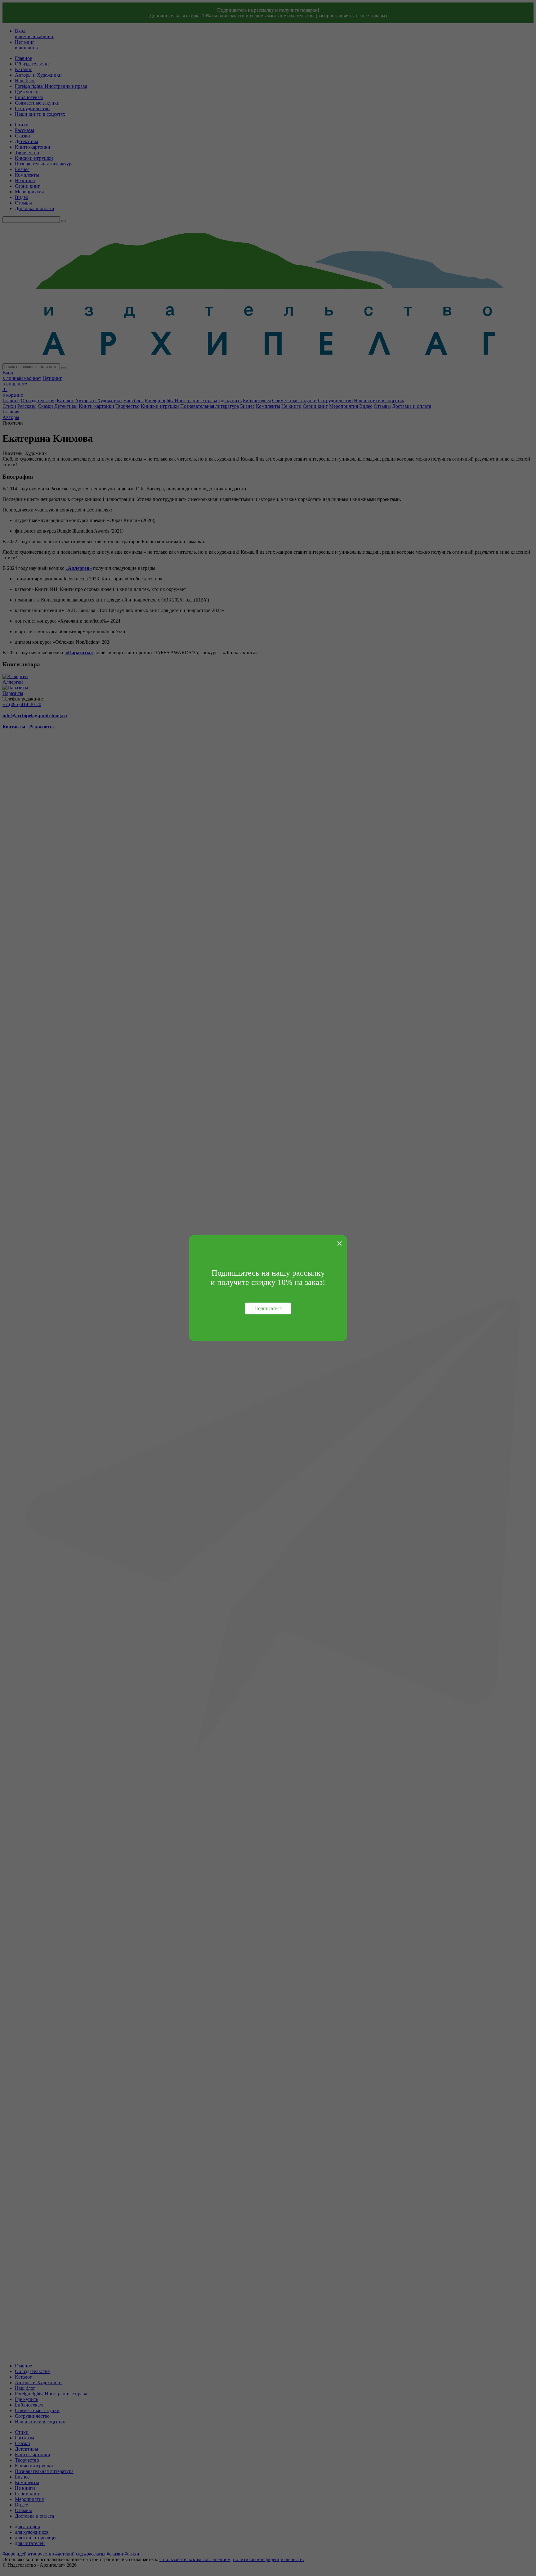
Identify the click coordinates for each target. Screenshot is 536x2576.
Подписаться (268, 1308)
